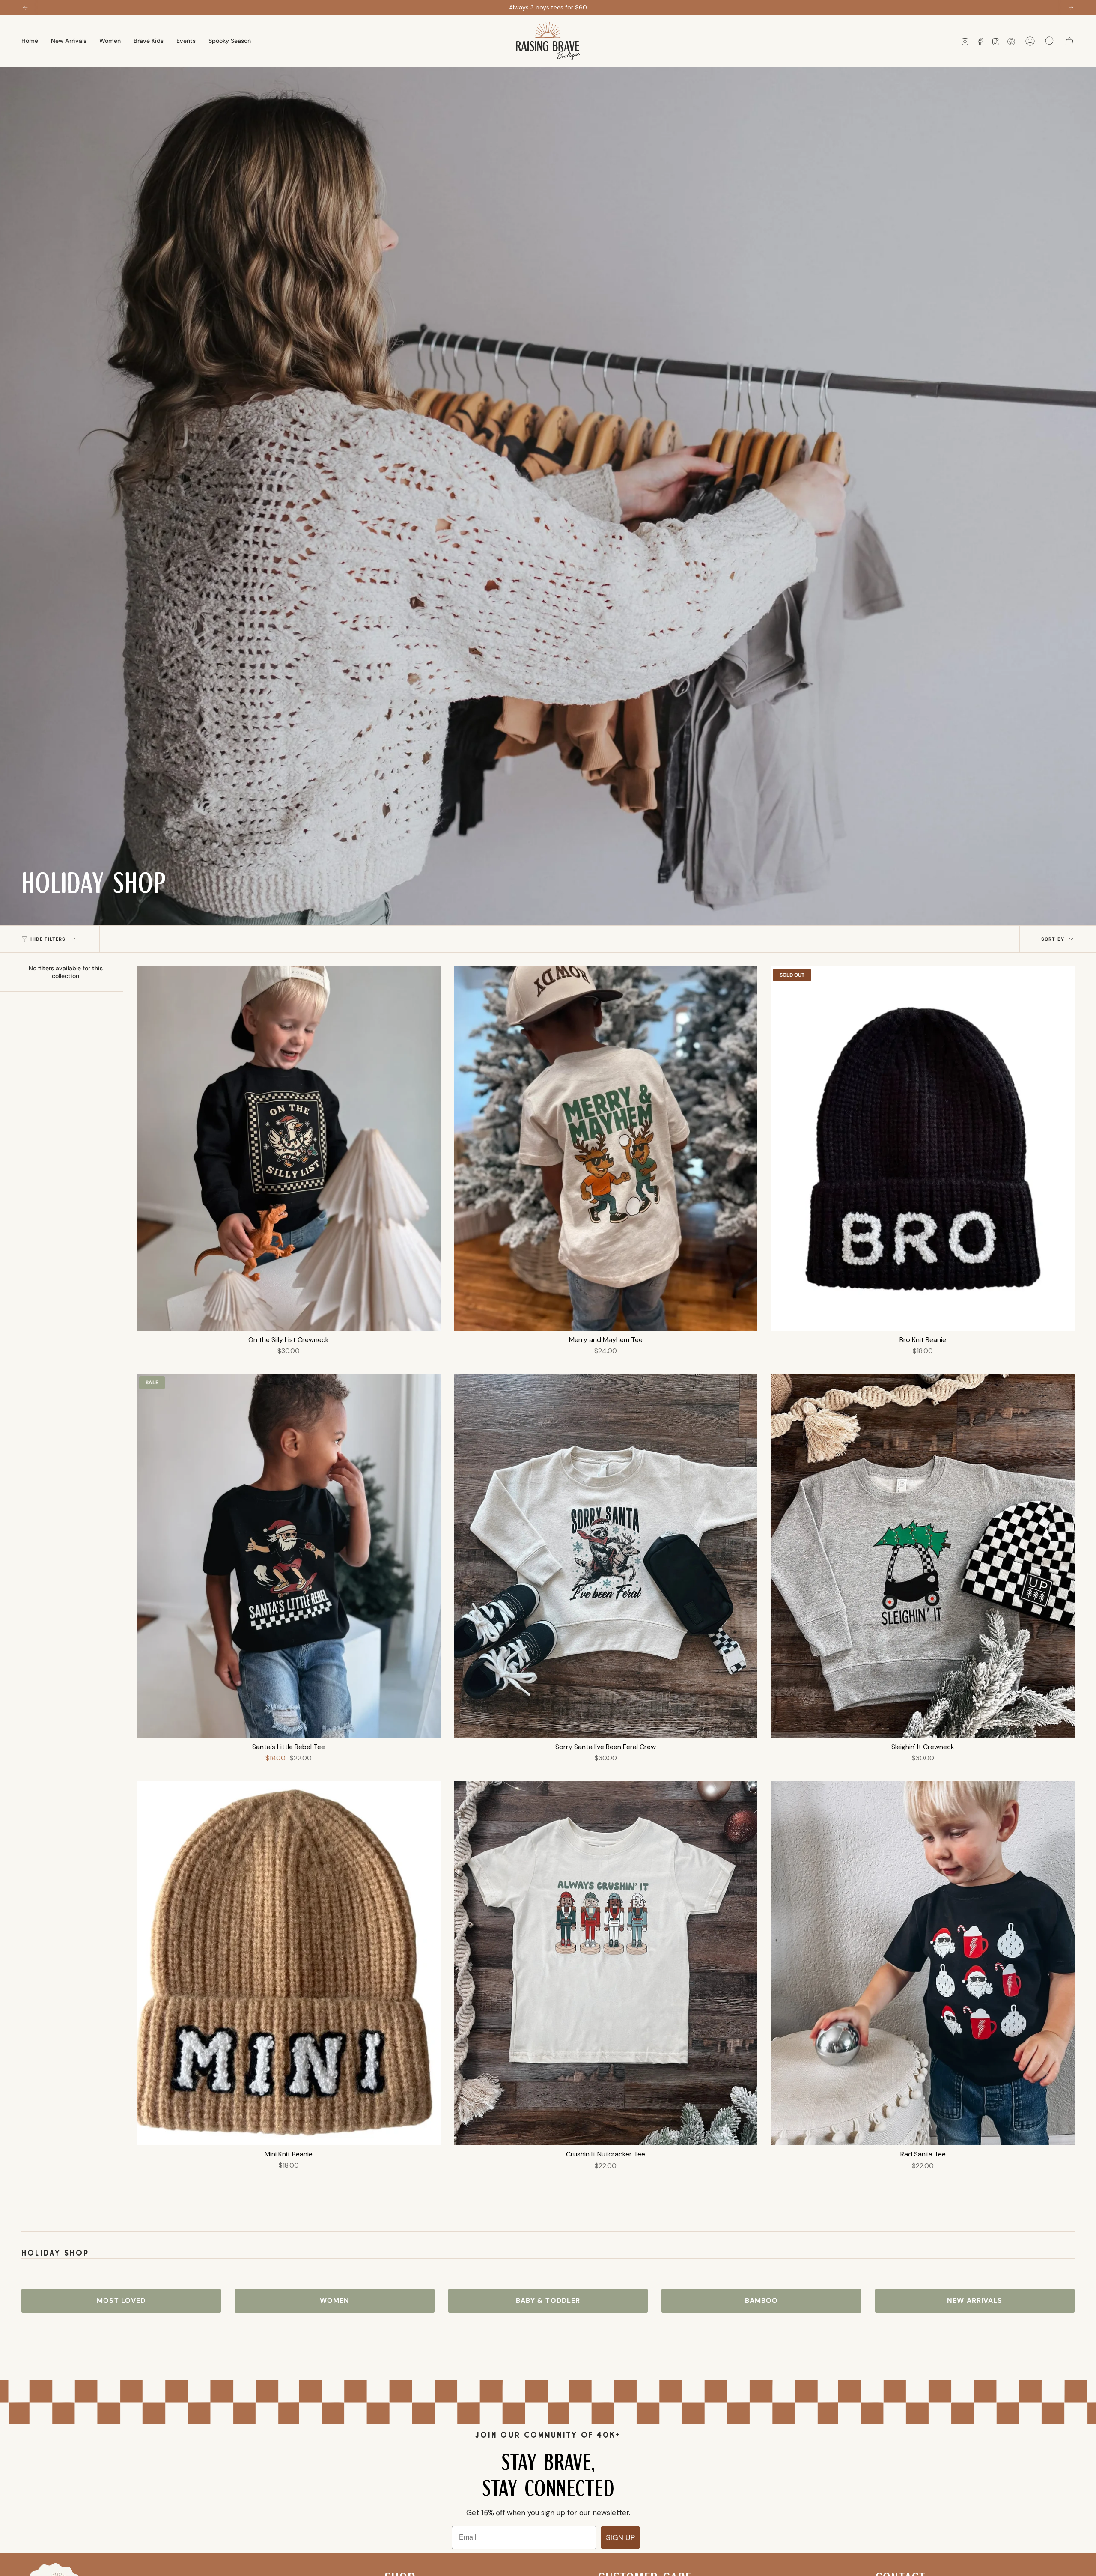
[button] (110, 41)
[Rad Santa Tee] (923, 1963)
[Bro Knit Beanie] (923, 1148)
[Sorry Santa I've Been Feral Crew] (606, 1556)
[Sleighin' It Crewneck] (923, 1556)
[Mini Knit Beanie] (289, 1963)
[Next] (1071, 8)
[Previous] (25, 8)
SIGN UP (620, 2537)
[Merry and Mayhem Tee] (606, 1148)
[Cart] (1069, 41)
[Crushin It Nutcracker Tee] (606, 1963)
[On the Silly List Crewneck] (289, 1148)
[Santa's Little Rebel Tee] (289, 1556)
